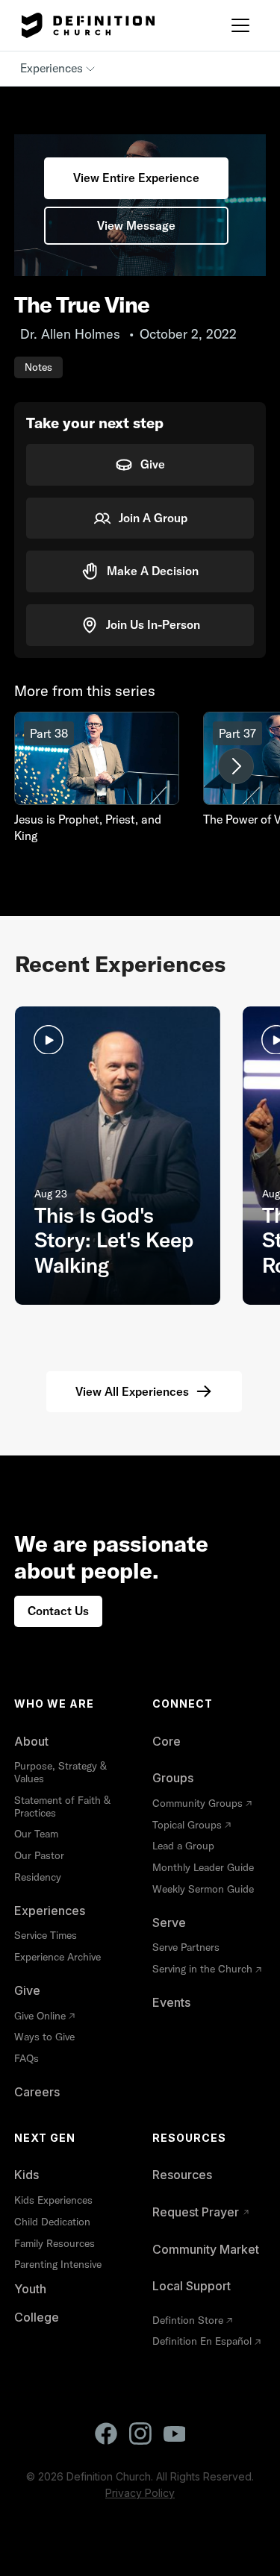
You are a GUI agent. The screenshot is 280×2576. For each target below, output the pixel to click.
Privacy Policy (140, 2493)
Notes (38, 367)
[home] (84, 25)
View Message (136, 225)
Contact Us (58, 1611)
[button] (240, 25)
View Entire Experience (136, 178)
